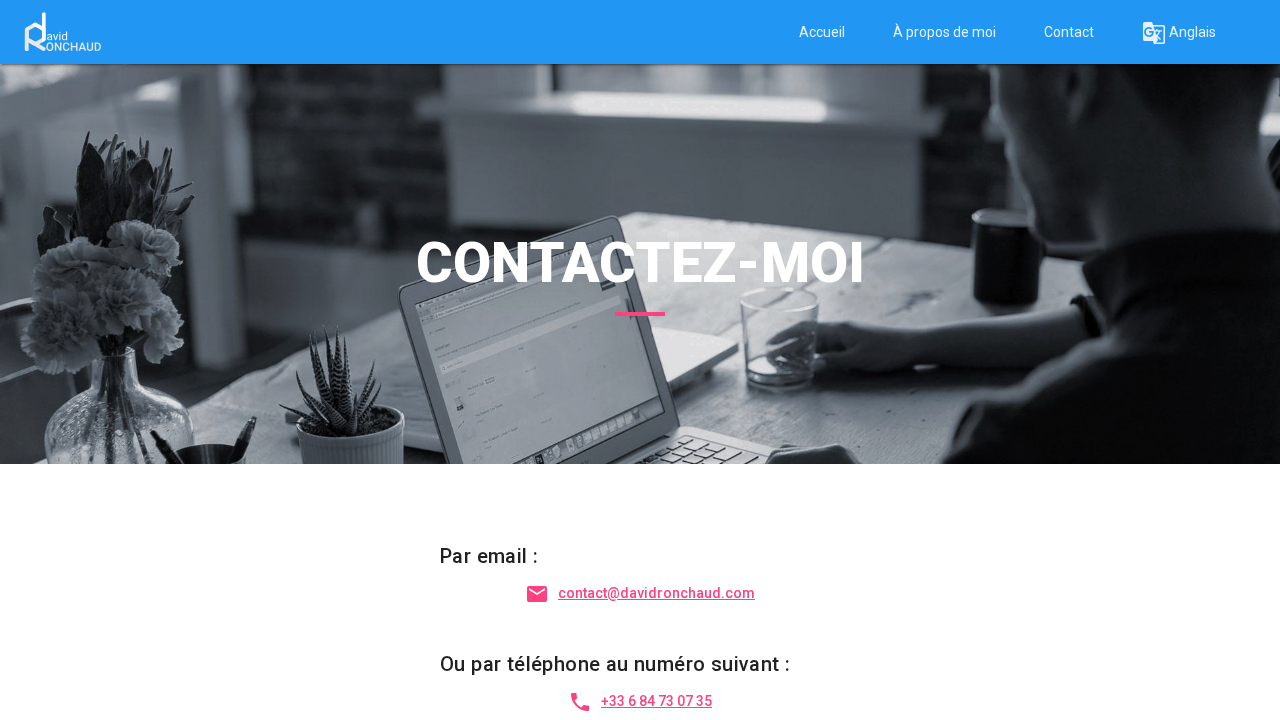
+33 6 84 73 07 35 (656, 701)
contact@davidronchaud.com (656, 593)
